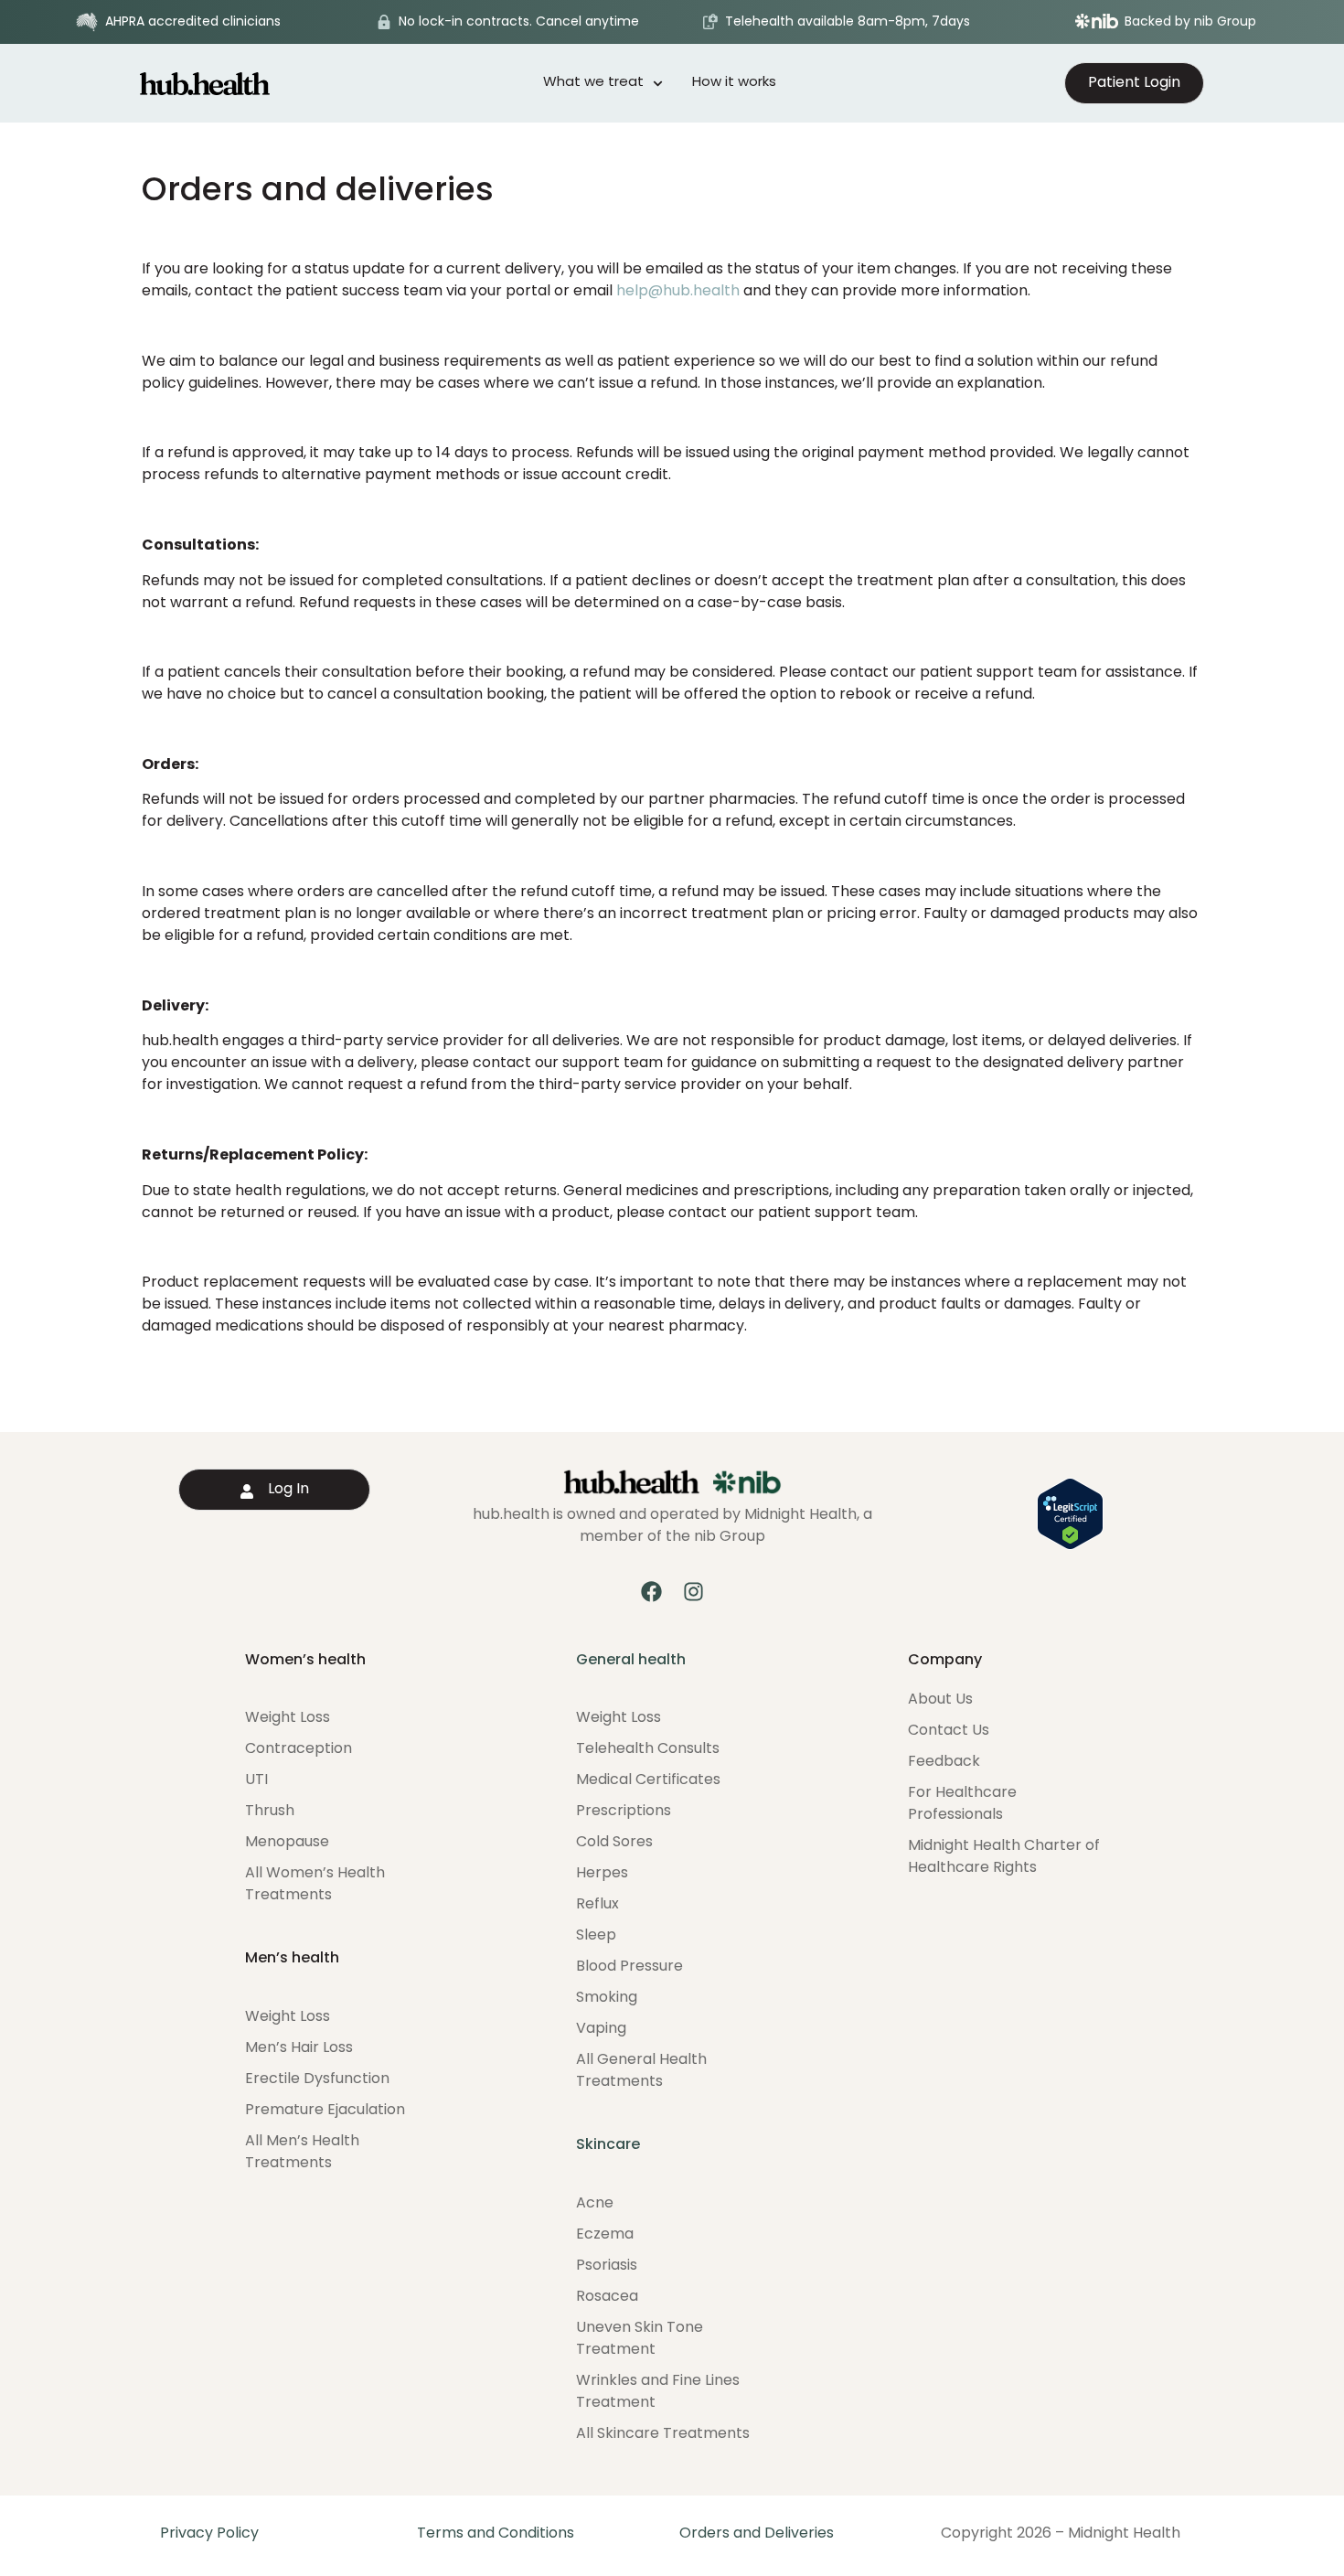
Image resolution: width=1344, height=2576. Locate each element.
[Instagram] (693, 1592)
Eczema (605, 2235)
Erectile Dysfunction (317, 2079)
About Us (940, 1700)
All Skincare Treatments (663, 2434)
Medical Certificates (648, 1780)
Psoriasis (607, 2266)
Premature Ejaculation (325, 2111)
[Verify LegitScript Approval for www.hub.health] (1070, 1546)
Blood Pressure (629, 1967)
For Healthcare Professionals (962, 1804)
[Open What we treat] (658, 84)
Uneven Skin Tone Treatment (640, 2339)
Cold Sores (614, 1843)
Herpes (602, 1874)
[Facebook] (651, 1592)
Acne (595, 2204)
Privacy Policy (209, 2534)
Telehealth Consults (648, 1749)
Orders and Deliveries (757, 2534)
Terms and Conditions (496, 2534)
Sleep (596, 1936)
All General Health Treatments (641, 2071)
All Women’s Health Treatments (315, 1885)
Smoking (607, 1998)
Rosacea (607, 2297)
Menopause (287, 1843)
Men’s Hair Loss (299, 2048)
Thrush (270, 1812)
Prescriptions (624, 1812)
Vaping (601, 2029)
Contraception (299, 1749)
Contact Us (949, 1731)
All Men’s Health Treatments (302, 2153)
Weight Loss (288, 1718)
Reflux (597, 1905)
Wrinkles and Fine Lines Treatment (658, 2392)
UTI (256, 1780)
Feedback (944, 1762)
